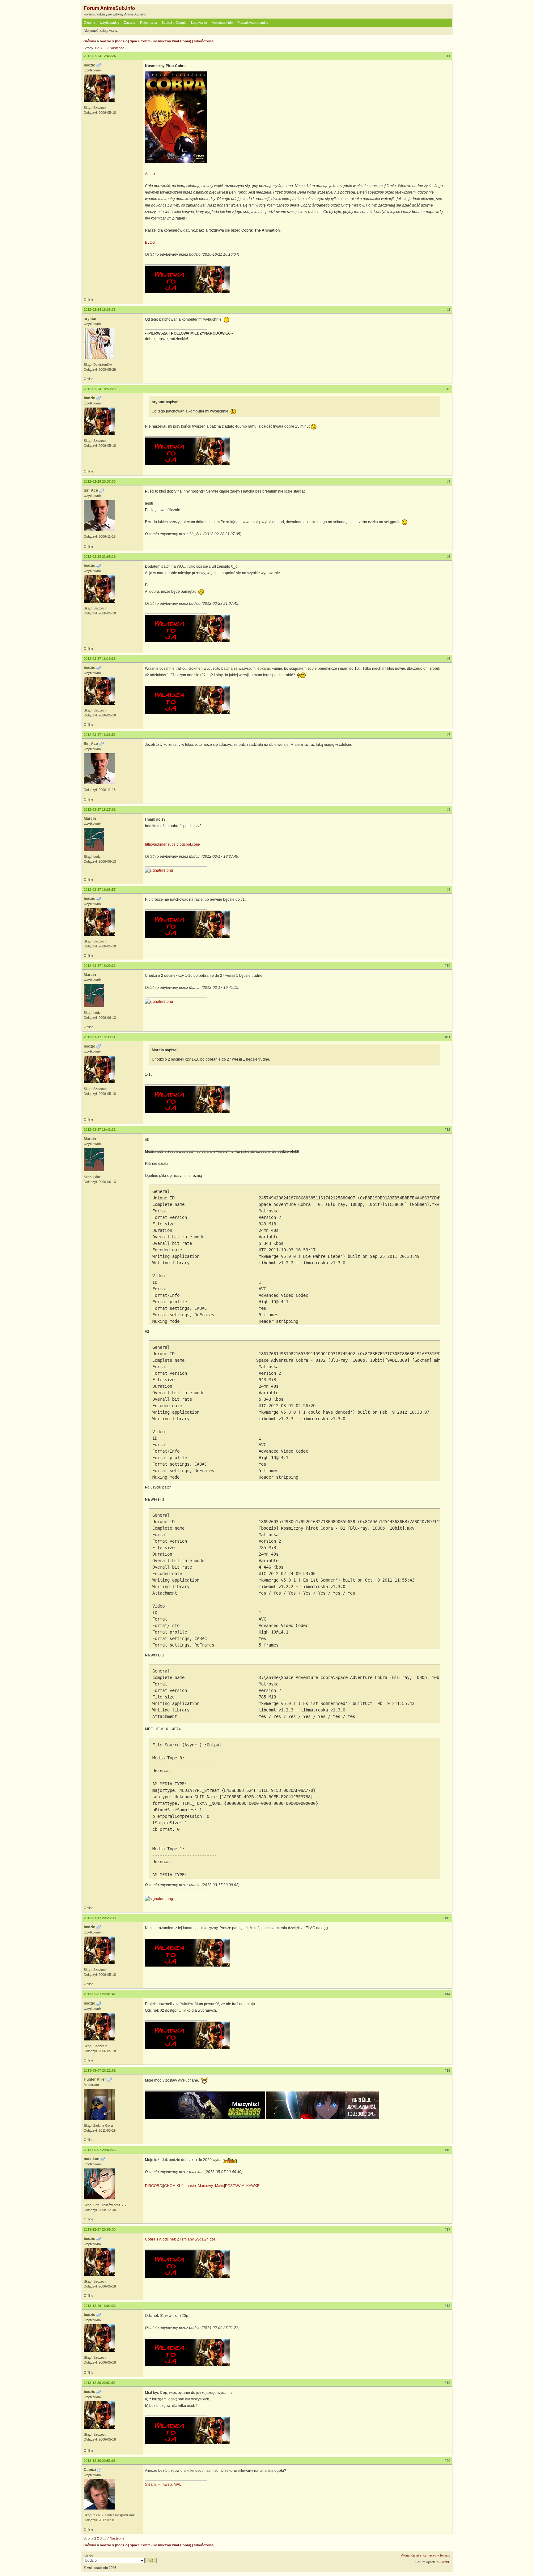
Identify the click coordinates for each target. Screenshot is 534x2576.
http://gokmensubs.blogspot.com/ (172, 844)
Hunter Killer (95, 2079)
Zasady (130, 23)
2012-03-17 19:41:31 (100, 1130)
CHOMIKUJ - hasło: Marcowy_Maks (194, 2186)
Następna (117, 48)
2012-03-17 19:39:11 (100, 1037)
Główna (89, 23)
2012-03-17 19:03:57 (100, 890)
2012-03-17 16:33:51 (100, 735)
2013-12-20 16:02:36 (100, 2306)
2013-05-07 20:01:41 (100, 1994)
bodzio (106, 41)
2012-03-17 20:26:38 (100, 1918)
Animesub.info (222, 23)
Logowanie (199, 23)
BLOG (150, 242)
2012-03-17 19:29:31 (100, 966)
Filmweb (165, 2484)
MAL (178, 2484)
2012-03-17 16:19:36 (100, 659)
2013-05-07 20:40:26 (100, 2150)
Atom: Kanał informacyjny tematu (426, 2555)
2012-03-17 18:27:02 (100, 810)
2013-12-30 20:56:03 (100, 2461)
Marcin (90, 818)
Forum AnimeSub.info (109, 8)
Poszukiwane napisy (253, 23)
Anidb (150, 174)
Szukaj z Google (174, 23)
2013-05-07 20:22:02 (100, 2070)
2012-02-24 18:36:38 (100, 310)
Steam (150, 2484)
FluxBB (445, 2562)
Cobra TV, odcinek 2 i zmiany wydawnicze (180, 2239)
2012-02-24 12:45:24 (100, 56)
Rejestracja (148, 23)
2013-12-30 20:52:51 (100, 2383)
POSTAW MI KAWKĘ (242, 2186)
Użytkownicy (110, 23)
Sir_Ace (91, 490)
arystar (90, 319)
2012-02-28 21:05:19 (100, 557)
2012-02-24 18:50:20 (100, 389)
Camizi (90, 2470)
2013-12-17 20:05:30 (100, 2229)
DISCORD (154, 2186)
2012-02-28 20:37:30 (100, 481)
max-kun (91, 2159)
